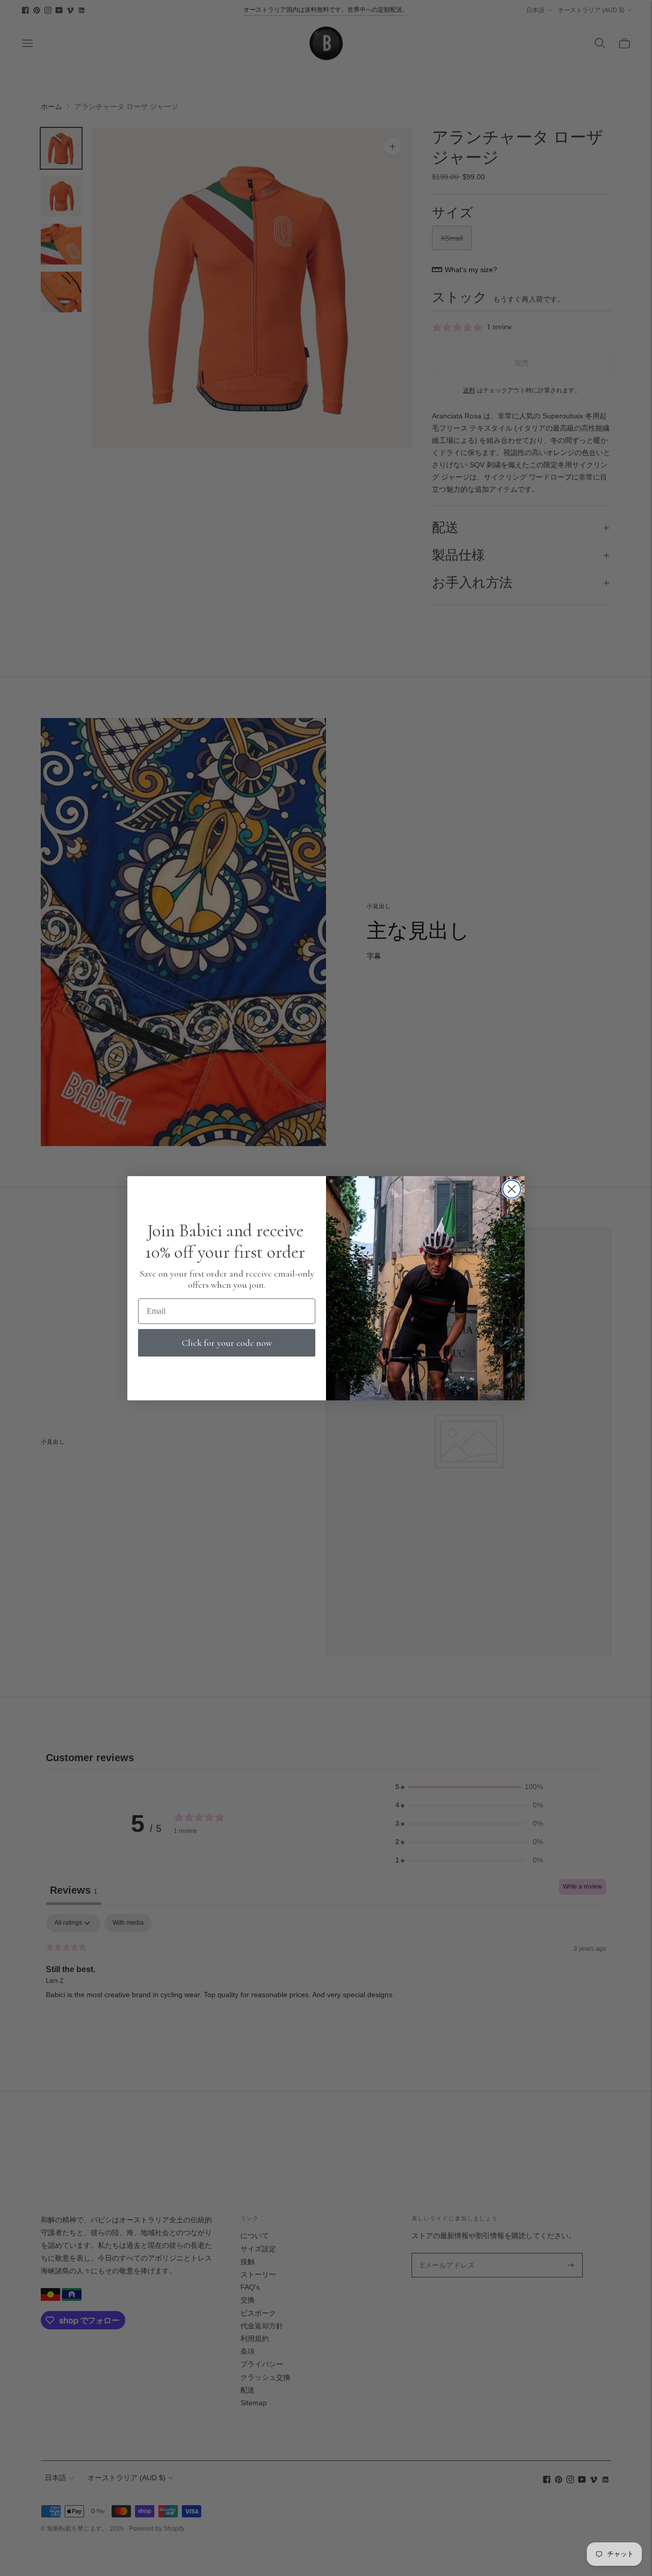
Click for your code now (227, 1343)
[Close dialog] (512, 1189)
